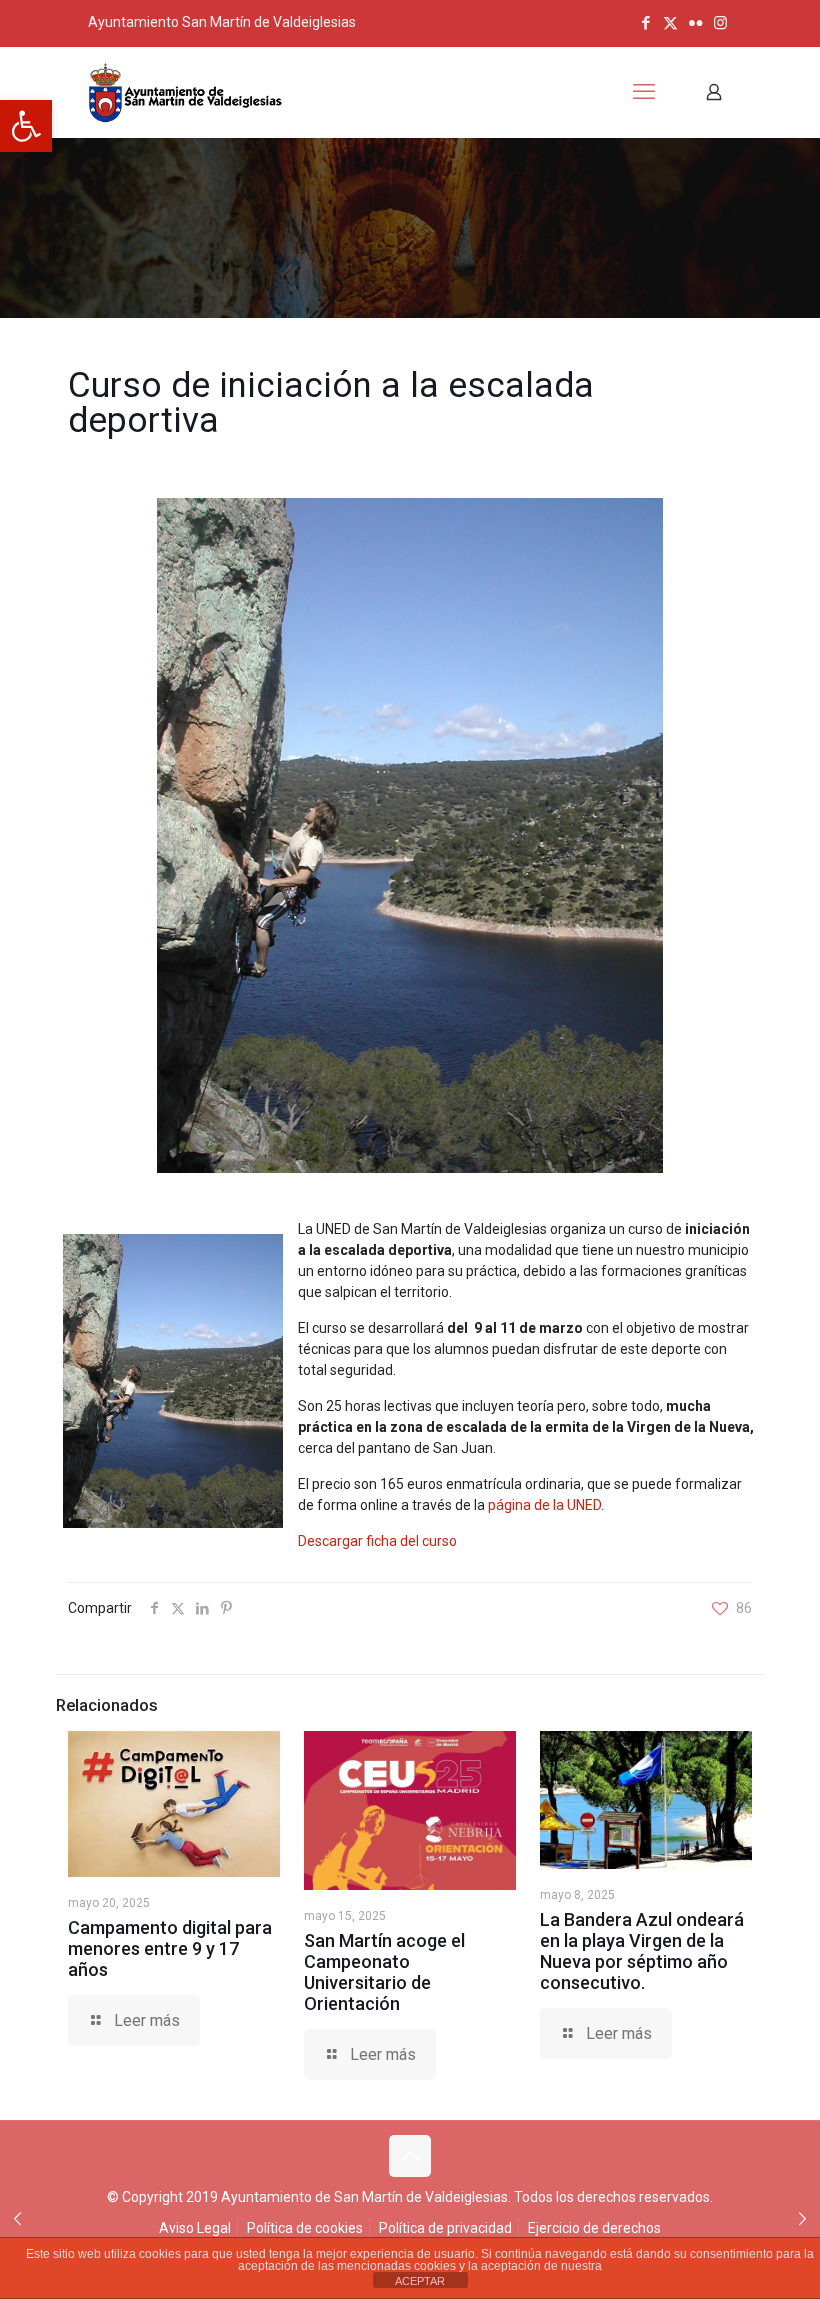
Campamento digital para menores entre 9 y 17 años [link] (170, 1948)
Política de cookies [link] (305, 2228)
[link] (26, 126)
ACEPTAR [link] (420, 2281)
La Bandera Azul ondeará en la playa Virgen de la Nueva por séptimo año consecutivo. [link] (642, 1951)
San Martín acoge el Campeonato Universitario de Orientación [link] (384, 1972)
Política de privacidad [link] (445, 2228)
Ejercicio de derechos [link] (594, 2228)
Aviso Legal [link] (195, 2228)
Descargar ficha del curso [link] (377, 1541)
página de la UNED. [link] (544, 1505)
